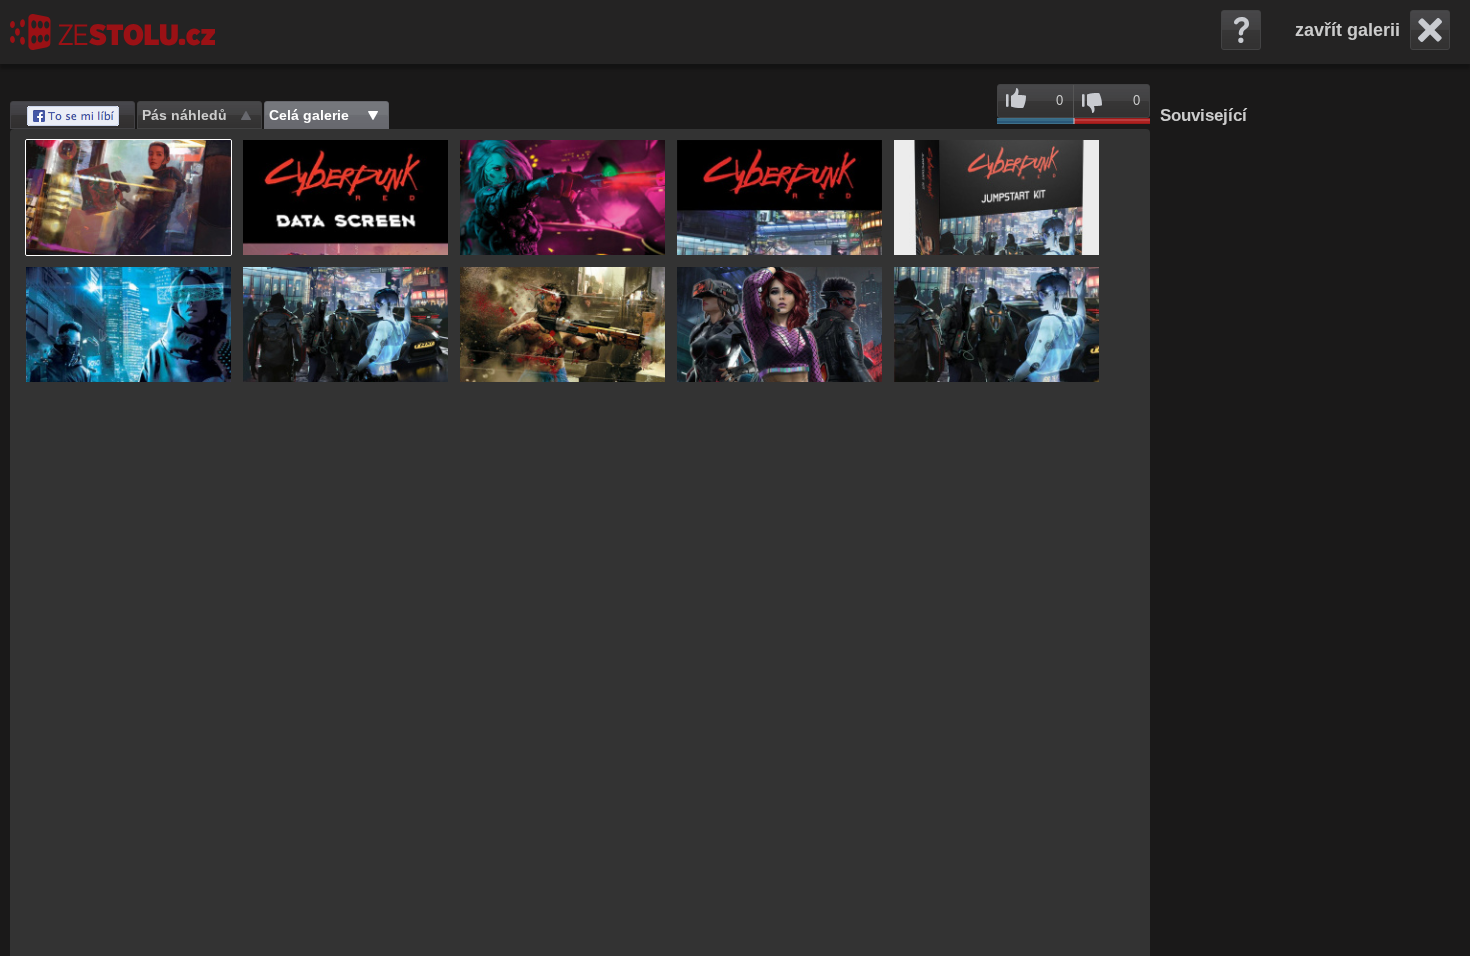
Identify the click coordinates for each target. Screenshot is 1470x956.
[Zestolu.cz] (112, 32)
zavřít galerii (1347, 30)
